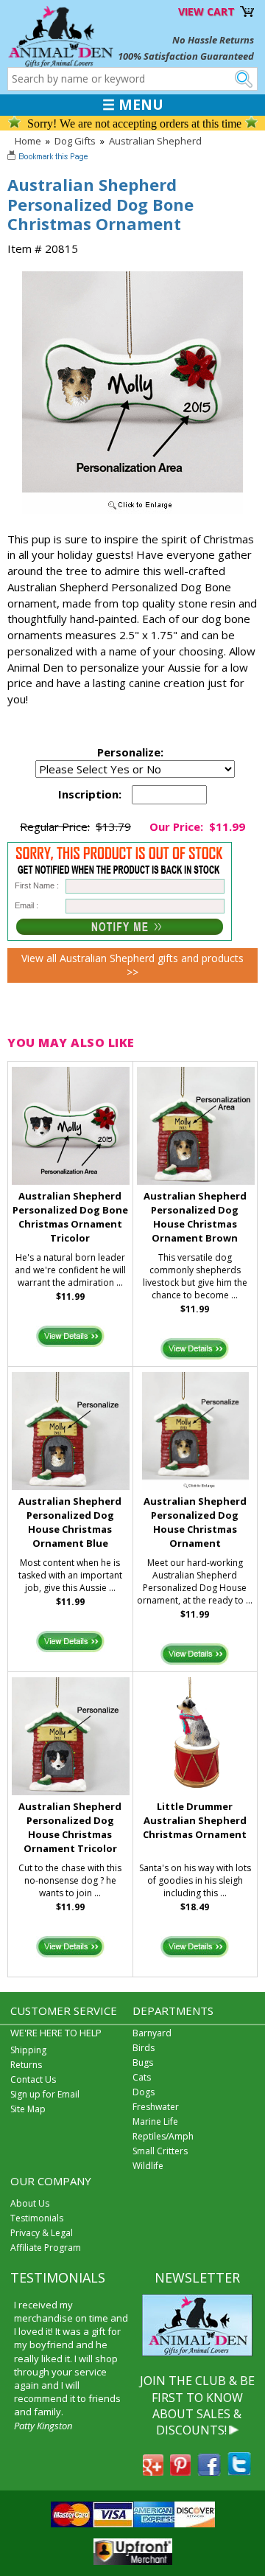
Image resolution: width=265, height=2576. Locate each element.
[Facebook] (209, 2471)
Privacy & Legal (42, 2233)
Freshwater (156, 2107)
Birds (144, 2048)
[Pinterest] (180, 2471)
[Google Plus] (153, 2471)
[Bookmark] (49, 158)
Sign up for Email (45, 2094)
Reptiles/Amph (163, 2136)
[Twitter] (239, 2471)
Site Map (28, 2109)
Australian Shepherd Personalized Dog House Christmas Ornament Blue (70, 1522)
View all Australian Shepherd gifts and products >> (132, 965)
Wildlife (148, 2166)
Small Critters (160, 2151)
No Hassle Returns (213, 40)
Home (28, 141)
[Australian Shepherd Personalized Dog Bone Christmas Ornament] (132, 510)
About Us (30, 2203)
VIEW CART (206, 11)
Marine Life (155, 2121)
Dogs (144, 2092)
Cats (142, 2077)
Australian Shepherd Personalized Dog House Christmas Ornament (195, 1522)
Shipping (28, 2050)
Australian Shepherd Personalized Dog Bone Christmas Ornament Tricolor (70, 1216)
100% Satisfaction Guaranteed (186, 56)
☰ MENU (133, 105)
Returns (26, 2065)
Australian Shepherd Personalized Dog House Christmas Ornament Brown (195, 1216)
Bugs (143, 2062)
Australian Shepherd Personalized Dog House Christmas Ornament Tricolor (70, 1827)
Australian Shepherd (155, 141)
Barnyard (152, 2033)
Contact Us (33, 2079)
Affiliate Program (46, 2248)
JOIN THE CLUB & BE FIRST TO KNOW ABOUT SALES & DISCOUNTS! (197, 2405)
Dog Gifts (75, 141)
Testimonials (37, 2218)
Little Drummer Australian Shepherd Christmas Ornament (195, 1820)
